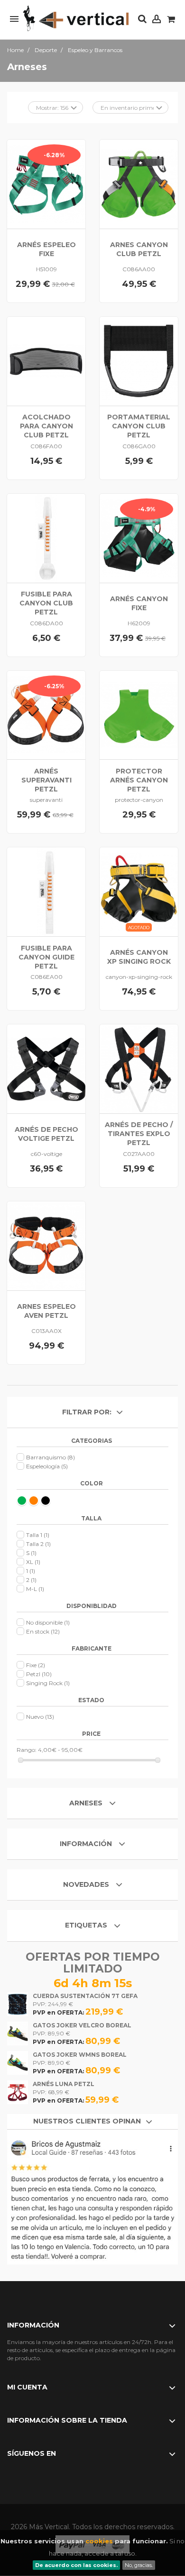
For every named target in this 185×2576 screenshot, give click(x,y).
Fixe (36, 1665)
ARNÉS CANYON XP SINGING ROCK (139, 957)
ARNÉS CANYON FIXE (139, 603)
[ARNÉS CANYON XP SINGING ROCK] (139, 892)
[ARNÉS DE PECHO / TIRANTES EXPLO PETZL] (139, 1069)
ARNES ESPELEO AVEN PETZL (46, 1311)
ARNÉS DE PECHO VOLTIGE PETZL (46, 1134)
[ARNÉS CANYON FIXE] (139, 538)
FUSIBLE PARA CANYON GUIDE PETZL (46, 957)
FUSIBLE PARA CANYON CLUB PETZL (46, 603)
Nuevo (40, 1717)
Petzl (39, 1674)
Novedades (86, 1884)
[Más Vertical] (76, 19)
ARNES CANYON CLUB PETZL (139, 249)
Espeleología (47, 1466)
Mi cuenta (27, 2387)
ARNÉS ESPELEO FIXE (46, 249)
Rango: (27, 1750)
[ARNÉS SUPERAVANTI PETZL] (46, 715)
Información (87, 1844)
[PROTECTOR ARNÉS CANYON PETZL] (139, 715)
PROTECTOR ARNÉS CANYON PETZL (139, 780)
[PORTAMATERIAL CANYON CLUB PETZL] (139, 361)
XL (33, 1562)
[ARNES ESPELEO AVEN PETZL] (46, 1246)
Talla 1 (38, 1535)
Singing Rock (48, 1683)
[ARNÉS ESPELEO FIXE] (46, 184)
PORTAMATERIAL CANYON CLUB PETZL (139, 426)
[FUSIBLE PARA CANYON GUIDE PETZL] (46, 892)
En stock (43, 1631)
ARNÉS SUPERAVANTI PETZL (46, 780)
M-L (35, 1589)
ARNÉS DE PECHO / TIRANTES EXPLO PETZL (139, 1134)
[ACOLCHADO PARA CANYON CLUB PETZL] (46, 361)
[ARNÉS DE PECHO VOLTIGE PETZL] (46, 1069)
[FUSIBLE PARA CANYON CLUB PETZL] (46, 538)
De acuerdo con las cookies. (76, 2565)
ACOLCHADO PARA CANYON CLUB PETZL (46, 426)
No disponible (48, 1622)
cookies (99, 2541)
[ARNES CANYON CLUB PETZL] (139, 184)
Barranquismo (51, 1457)
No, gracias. (139, 2565)
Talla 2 (38, 1544)
